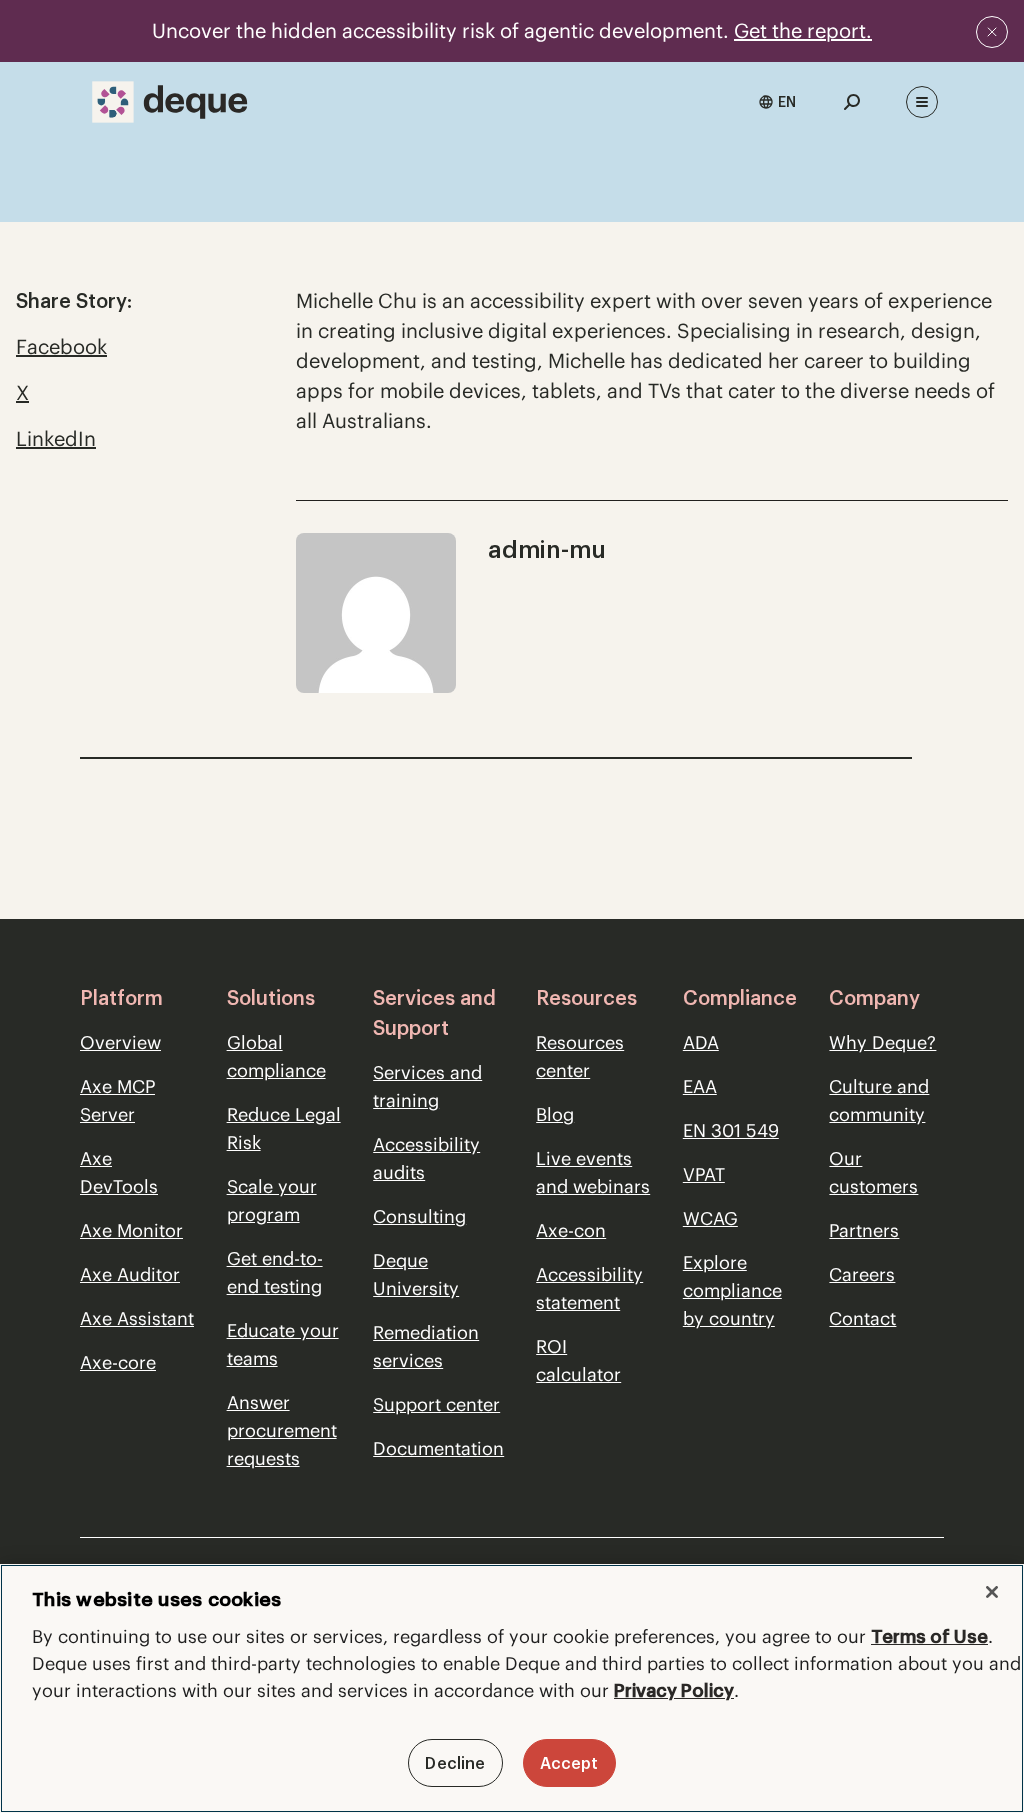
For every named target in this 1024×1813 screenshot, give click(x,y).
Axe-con (571, 1230)
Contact (862, 1318)
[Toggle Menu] (922, 102)
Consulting (419, 1216)
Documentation (438, 1448)
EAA (700, 1086)
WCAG (710, 1218)
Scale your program (272, 1200)
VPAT (704, 1174)
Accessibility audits (426, 1158)
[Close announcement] (992, 32)
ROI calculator (578, 1360)
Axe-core (118, 1362)
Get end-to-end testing (275, 1272)
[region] (512, 1688)
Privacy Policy (674, 1690)
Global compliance (276, 1056)
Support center (436, 1404)
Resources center (580, 1056)
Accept (569, 1763)
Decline (455, 1763)
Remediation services (426, 1346)
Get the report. (803, 30)
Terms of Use (929, 1636)
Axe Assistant (137, 1318)
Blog (555, 1114)
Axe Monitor (131, 1230)
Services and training (427, 1086)
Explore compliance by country (732, 1290)
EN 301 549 (731, 1130)
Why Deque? (882, 1042)
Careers (862, 1274)
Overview (120, 1042)
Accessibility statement (589, 1288)
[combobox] (777, 102)
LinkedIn (56, 438)
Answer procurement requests (282, 1430)
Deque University (416, 1274)
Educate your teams (283, 1344)
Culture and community (879, 1100)
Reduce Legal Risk (284, 1128)
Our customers (873, 1172)
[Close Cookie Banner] (992, 1592)
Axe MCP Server (117, 1100)
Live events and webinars (593, 1172)
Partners (864, 1230)
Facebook (61, 346)
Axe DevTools (119, 1172)
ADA (701, 1042)
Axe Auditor (130, 1274)
